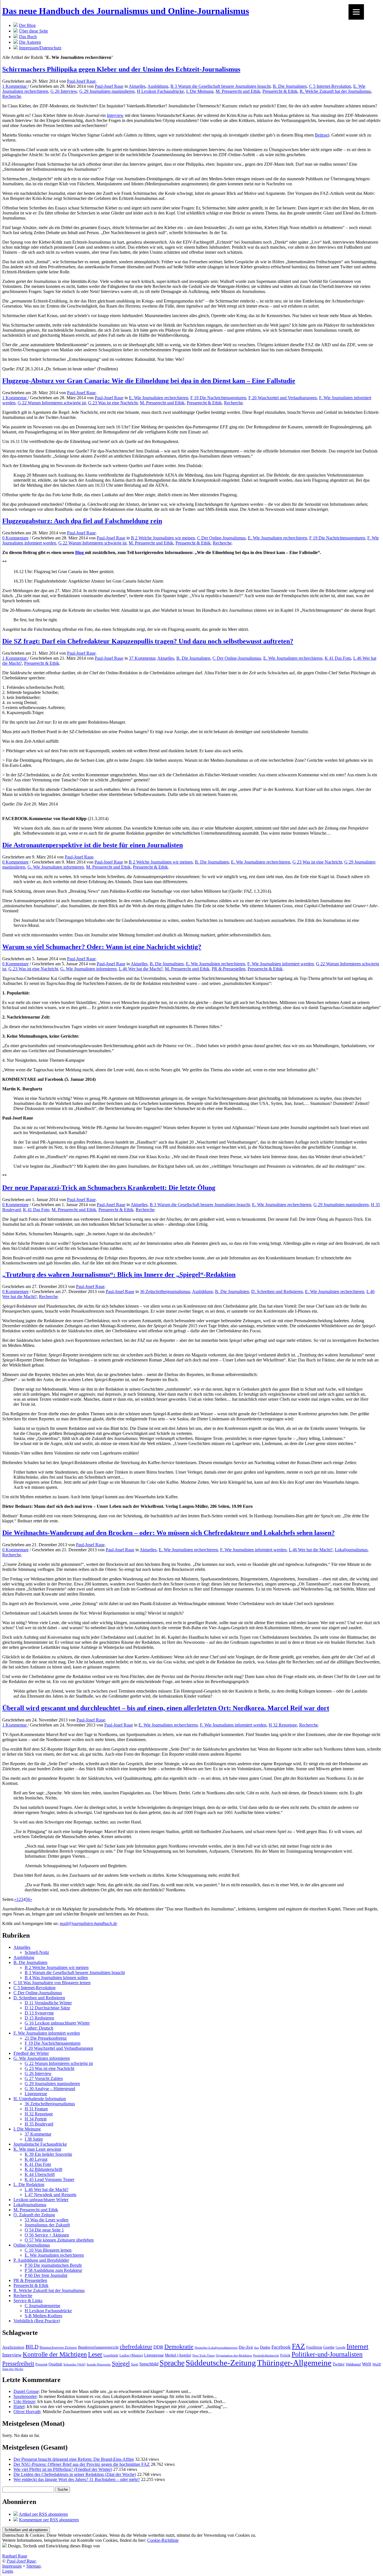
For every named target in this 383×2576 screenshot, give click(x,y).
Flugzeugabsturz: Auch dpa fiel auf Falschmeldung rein (82, 521)
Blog (80, 552)
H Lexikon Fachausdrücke (160, 91)
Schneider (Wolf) (74, 2364)
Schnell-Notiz (37, 1952)
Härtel (19, 2407)
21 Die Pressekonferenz (46, 2038)
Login (8, 2571)
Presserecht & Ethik (280, 91)
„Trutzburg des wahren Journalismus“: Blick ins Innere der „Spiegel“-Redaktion (119, 1275)
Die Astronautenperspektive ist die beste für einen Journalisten (93, 845)
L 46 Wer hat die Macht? (141, 969)
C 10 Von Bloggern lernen (48, 2250)
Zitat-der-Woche (13, 2369)
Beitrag (321, 135)
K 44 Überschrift (40, 2174)
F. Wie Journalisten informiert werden (281, 964)
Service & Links (28, 2301)
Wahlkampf (353, 2364)
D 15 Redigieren (39, 2018)
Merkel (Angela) (178, 2355)
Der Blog (27, 25)
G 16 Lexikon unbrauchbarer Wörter (57, 2023)
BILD (32, 2347)
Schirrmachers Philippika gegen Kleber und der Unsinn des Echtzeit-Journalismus (121, 69)
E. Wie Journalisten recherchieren (159, 398)
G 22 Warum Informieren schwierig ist (52, 403)
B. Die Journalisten (290, 86)
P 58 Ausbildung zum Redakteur (53, 2270)
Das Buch (28, 37)
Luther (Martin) (131, 2355)
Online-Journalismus (32, 2245)
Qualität (55, 2364)
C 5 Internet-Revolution (330, 86)
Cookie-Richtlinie (163, 2540)
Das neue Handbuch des (126, 11)
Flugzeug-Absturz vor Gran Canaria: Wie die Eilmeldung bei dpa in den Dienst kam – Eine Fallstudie (149, 381)
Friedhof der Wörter (31, 2053)
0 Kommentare (15, 538)
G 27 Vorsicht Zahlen (44, 2078)
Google (341, 2348)
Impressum (12, 2566)
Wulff (377, 2364)
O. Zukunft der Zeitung (34, 2215)
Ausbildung (158, 86)
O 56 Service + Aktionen (47, 2235)
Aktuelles (137, 86)
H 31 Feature (36, 2109)
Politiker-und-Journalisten (327, 2354)
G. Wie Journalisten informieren (56, 867)
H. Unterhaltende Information (40, 2099)
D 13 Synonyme (39, 2013)
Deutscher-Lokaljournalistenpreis (216, 2348)
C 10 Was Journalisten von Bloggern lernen (52, 1983)
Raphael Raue (15, 2556)
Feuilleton (314, 2347)
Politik (285, 2355)
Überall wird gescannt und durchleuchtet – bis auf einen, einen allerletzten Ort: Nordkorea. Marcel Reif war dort (166, 1708)
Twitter (339, 2364)
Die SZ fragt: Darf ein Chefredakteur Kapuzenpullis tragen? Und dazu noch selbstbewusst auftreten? (148, 641)
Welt (367, 2364)
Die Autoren (30, 42)
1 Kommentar (15, 86)
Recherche (12, 96)
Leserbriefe (111, 2355)
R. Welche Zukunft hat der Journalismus (335, 91)
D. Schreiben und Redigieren (277, 1292)
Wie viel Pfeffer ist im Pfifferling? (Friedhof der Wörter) (63, 2469)
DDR (158, 2347)
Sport (135, 2364)
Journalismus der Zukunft (47, 2225)
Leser (95, 2354)
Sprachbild (149, 2364)
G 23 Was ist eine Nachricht (113, 403)
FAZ (298, 2346)
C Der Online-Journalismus (221, 538)
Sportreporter (25, 2396)
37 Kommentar (142, 658)
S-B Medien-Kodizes (43, 2316)
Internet (357, 2346)
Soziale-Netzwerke (99, 2364)
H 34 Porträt (36, 2119)
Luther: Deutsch (39, 2028)
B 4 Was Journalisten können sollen (56, 1978)
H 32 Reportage (283, 1725)
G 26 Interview (64, 91)
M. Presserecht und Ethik (238, 91)
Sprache (172, 2363)
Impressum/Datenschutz (40, 48)
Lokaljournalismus (351, 1550)
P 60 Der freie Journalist (46, 2275)
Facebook (281, 2347)
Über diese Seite (34, 31)
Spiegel (121, 2363)
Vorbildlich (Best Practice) (37, 2321)
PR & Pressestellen (229, 969)
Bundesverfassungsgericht (98, 2347)
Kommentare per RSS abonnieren (49, 2520)
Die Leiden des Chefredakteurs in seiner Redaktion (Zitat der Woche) (75, 2474)
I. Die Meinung (200, 91)
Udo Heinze (24, 2401)
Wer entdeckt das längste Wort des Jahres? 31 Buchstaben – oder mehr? (77, 2479)
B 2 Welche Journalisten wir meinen (163, 538)
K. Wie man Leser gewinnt (37, 2149)
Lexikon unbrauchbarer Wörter (41, 2200)
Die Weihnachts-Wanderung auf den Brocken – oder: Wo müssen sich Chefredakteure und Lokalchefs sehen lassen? (169, 1533)
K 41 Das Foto (338, 658)
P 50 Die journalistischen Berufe (53, 2265)
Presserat (41, 2364)
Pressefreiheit (18, 2363)
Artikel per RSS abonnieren (43, 2514)
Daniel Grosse (26, 2391)
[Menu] (356, 12)
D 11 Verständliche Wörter (48, 2003)
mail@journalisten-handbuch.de (88, 1923)
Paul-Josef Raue (81, 81)
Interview (115, 115)
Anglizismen (13, 2347)
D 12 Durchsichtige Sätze (47, 2008)
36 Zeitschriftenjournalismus (165, 1292)
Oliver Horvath (27, 2412)
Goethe (329, 2347)
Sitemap (34, 2566)
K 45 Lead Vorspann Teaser (49, 2179)
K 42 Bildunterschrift (43, 2169)
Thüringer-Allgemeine (294, 2363)
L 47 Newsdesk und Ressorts (50, 2195)
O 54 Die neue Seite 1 (44, 2230)
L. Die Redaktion (29, 2184)
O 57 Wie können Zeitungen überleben (59, 2240)
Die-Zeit (246, 2347)
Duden (265, 2347)
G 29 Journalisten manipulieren (107, 91)
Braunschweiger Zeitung (58, 2348)
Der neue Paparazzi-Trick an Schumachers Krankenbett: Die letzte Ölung (109, 1188)
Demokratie (179, 2347)
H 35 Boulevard (39, 2124)
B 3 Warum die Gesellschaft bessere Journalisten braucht (221, 86)
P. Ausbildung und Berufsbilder (41, 2260)
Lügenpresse (36, 2094)
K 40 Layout (36, 2159)
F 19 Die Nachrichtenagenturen (218, 398)
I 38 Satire (34, 2139)
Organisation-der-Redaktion (234, 2355)
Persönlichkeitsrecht (266, 2355)
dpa (256, 2348)
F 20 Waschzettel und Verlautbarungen (283, 398)
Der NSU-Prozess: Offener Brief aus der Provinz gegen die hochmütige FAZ (82, 2464)
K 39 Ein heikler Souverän (48, 2154)
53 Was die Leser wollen (47, 2220)
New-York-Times (204, 2355)
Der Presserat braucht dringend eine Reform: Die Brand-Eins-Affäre (74, 2459)
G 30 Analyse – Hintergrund (50, 2089)
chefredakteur (136, 2347)
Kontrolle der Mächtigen (55, 2354)
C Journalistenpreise (42, 2306)
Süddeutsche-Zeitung (221, 2363)
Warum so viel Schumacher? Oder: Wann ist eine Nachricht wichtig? (102, 947)
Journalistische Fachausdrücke (40, 2144)
